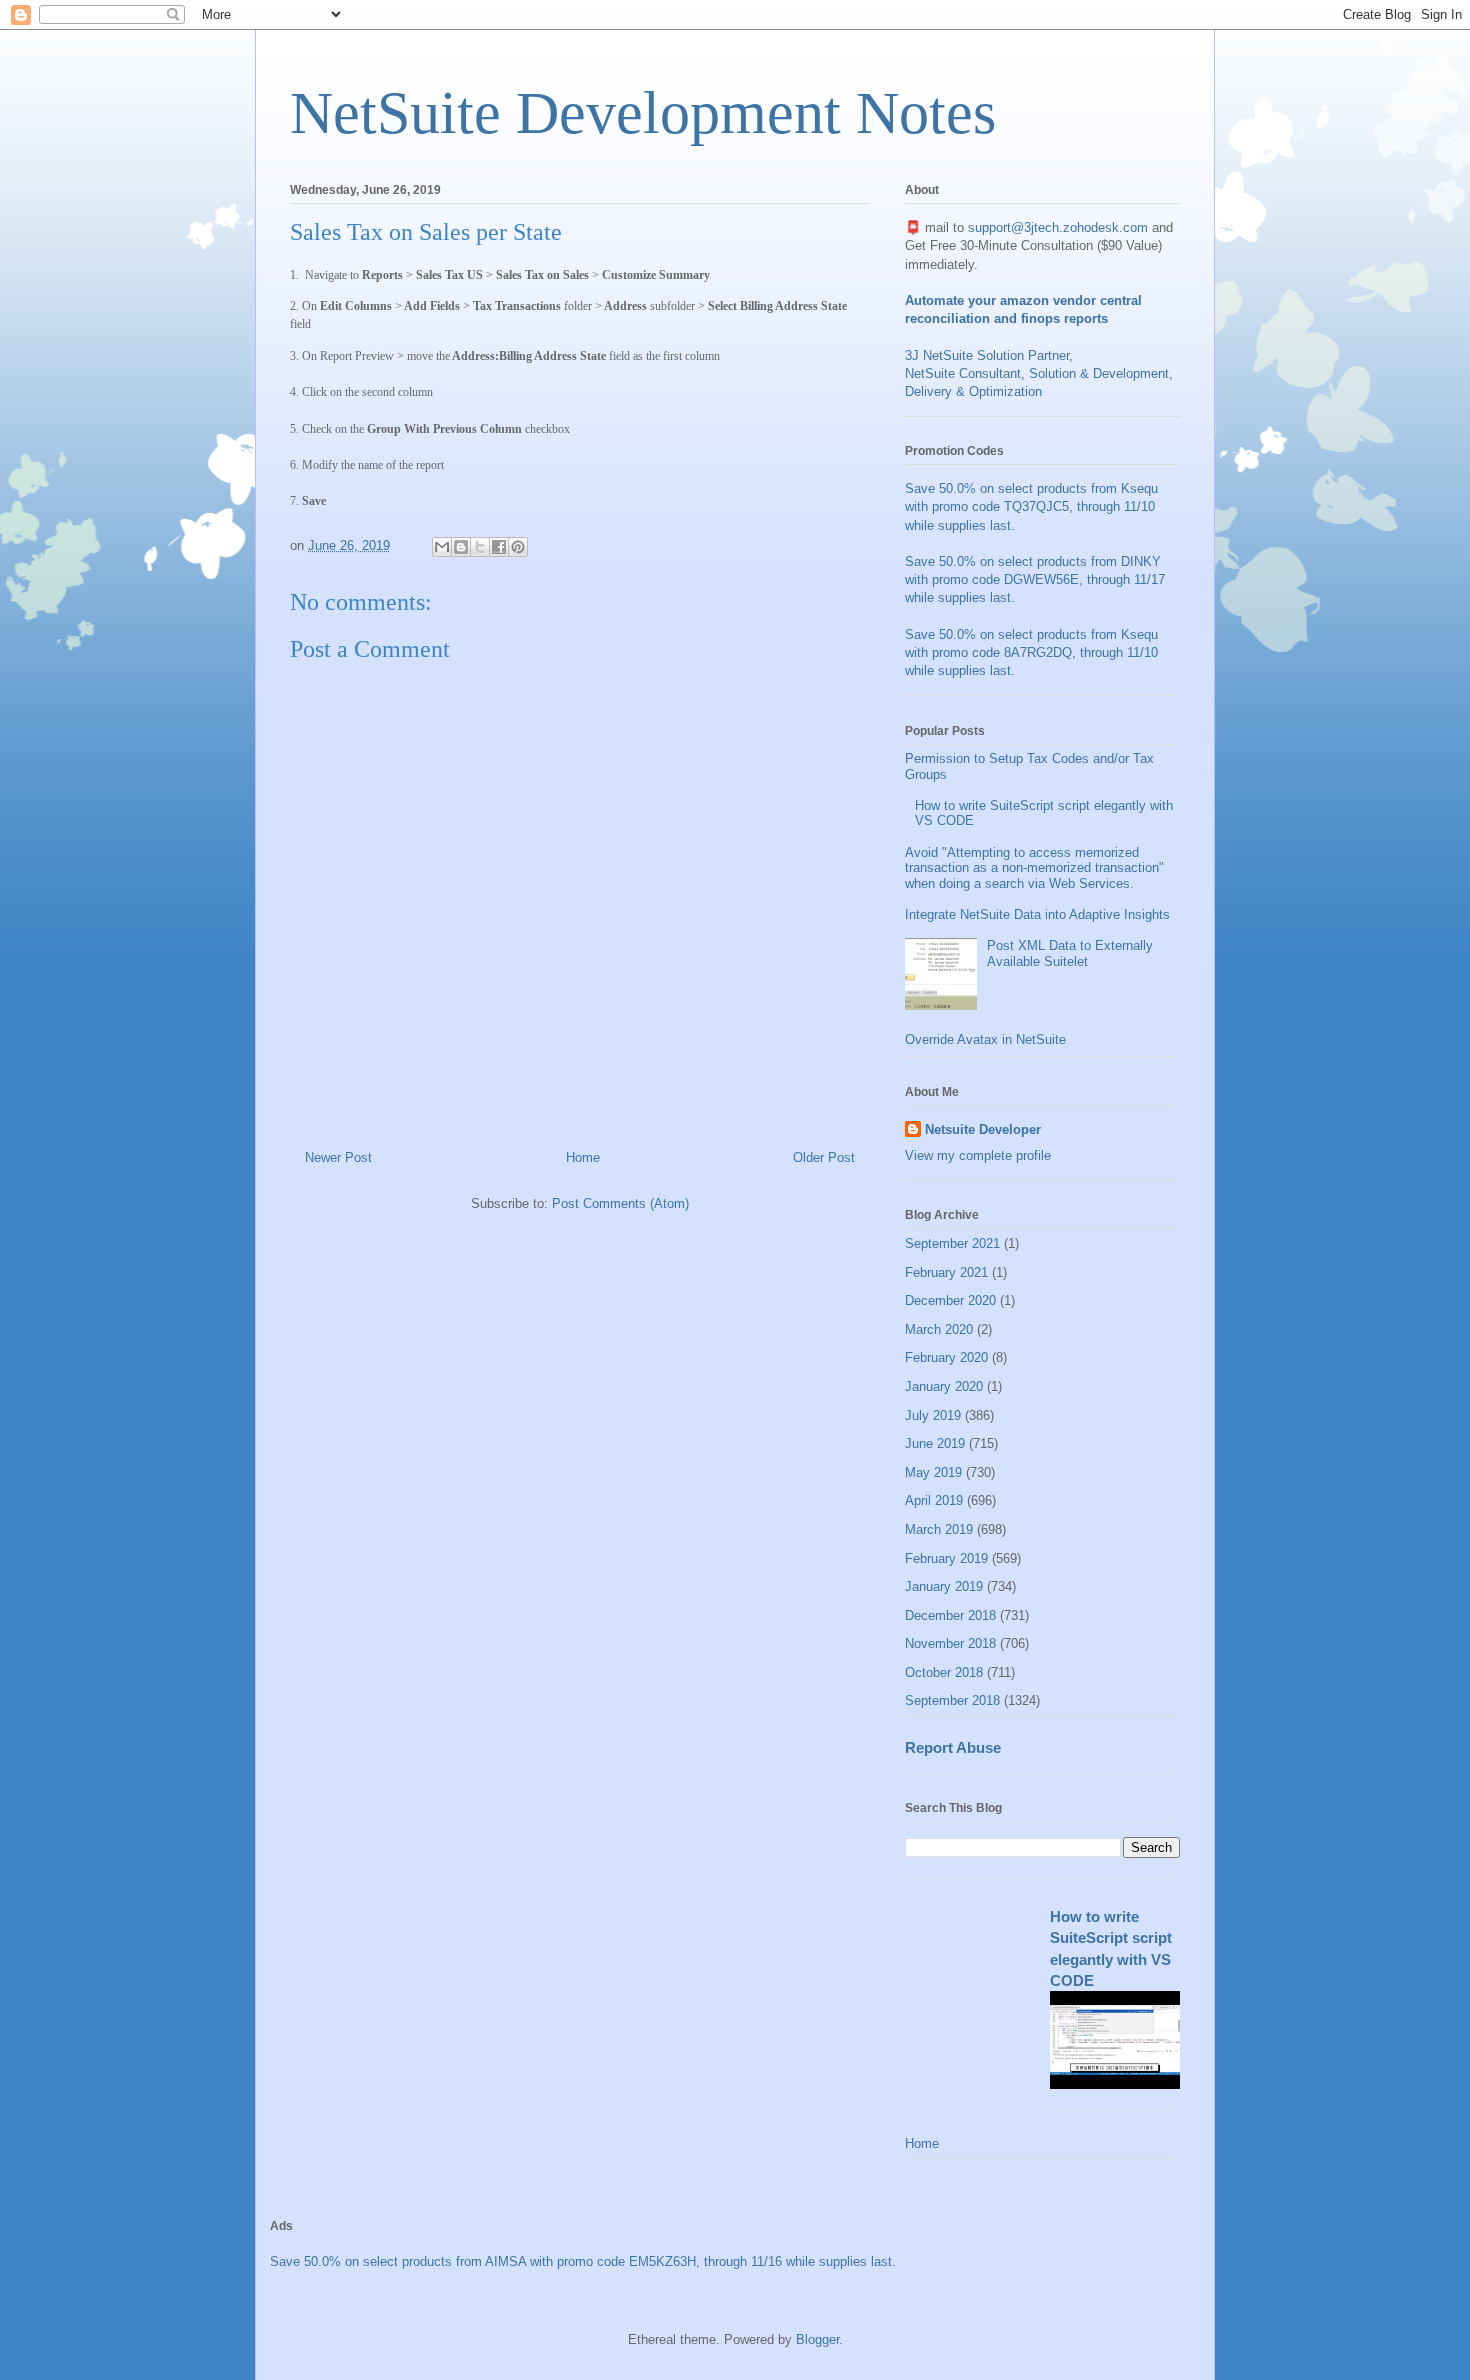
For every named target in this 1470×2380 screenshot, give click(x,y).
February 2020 (946, 1357)
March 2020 (939, 1329)
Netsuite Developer (983, 1129)
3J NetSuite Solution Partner (987, 355)
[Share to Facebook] (499, 547)
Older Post (824, 1157)
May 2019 (933, 1472)
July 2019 (933, 1415)
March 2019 (939, 1529)
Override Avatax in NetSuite (985, 1039)
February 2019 (946, 1558)
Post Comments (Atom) (620, 1203)
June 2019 (935, 1443)
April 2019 (934, 1500)
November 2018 (950, 1643)
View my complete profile (978, 1155)
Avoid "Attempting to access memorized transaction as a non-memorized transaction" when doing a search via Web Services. (1034, 868)
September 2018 (952, 1700)
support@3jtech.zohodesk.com (1058, 227)
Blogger (817, 2339)
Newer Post (338, 1157)
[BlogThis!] (461, 547)
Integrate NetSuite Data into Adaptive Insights (1037, 914)
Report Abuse (953, 1747)
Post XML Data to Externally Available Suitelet (1070, 953)
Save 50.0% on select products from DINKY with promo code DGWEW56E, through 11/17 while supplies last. (1035, 579)
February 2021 (946, 1272)
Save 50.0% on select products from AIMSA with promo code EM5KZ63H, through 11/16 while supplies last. (583, 2261)
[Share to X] (480, 547)
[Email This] (442, 547)
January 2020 (944, 1386)
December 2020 (950, 1300)
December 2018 (950, 1615)
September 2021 (952, 1243)
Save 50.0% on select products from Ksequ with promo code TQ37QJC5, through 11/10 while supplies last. (1031, 506)
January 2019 (944, 1586)
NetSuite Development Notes (643, 113)
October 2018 (944, 1672)
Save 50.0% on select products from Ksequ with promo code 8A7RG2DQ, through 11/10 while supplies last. (1031, 652)
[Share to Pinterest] (518, 547)
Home (583, 1157)
